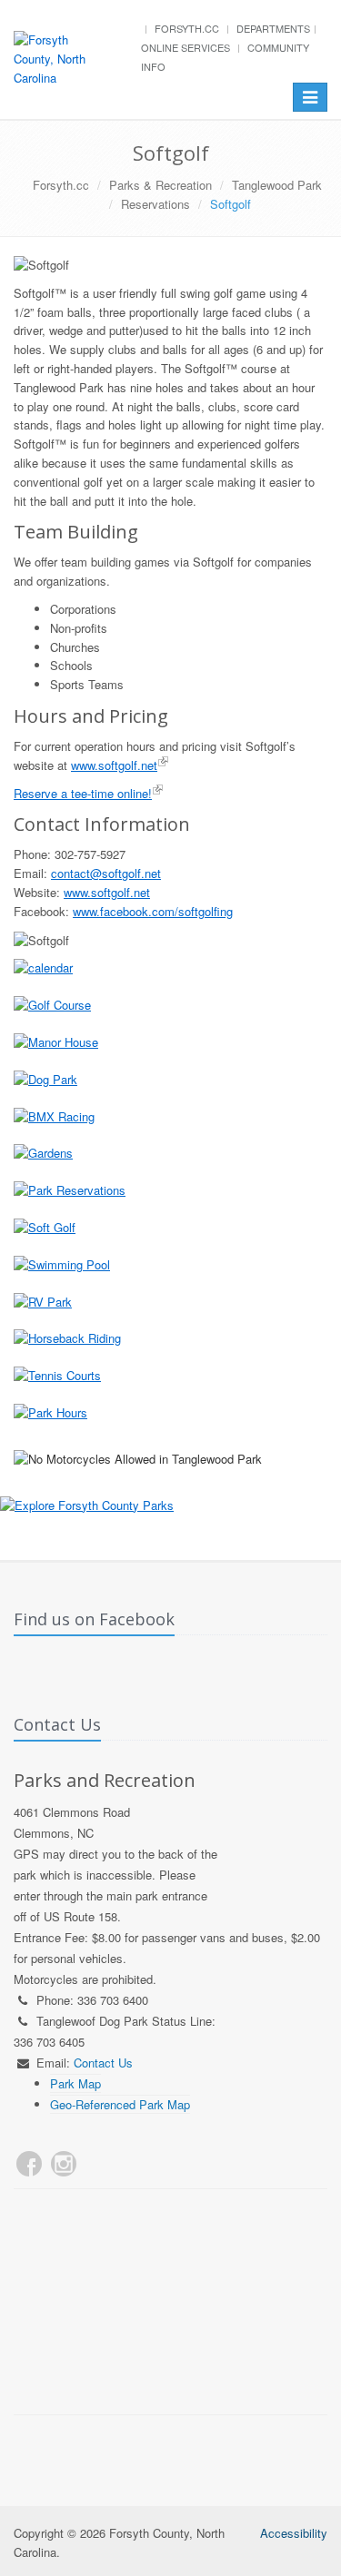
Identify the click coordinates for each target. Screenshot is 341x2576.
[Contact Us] (98, 2164)
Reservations (155, 204)
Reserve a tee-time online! (83, 793)
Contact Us (103, 2063)
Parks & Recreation (160, 185)
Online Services (186, 47)
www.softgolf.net (114, 765)
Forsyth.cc (187, 28)
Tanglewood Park (277, 185)
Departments (273, 28)
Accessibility (294, 2533)
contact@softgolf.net (106, 873)
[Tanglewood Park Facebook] (29, 2164)
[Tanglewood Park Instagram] (64, 2164)
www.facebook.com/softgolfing (153, 911)
